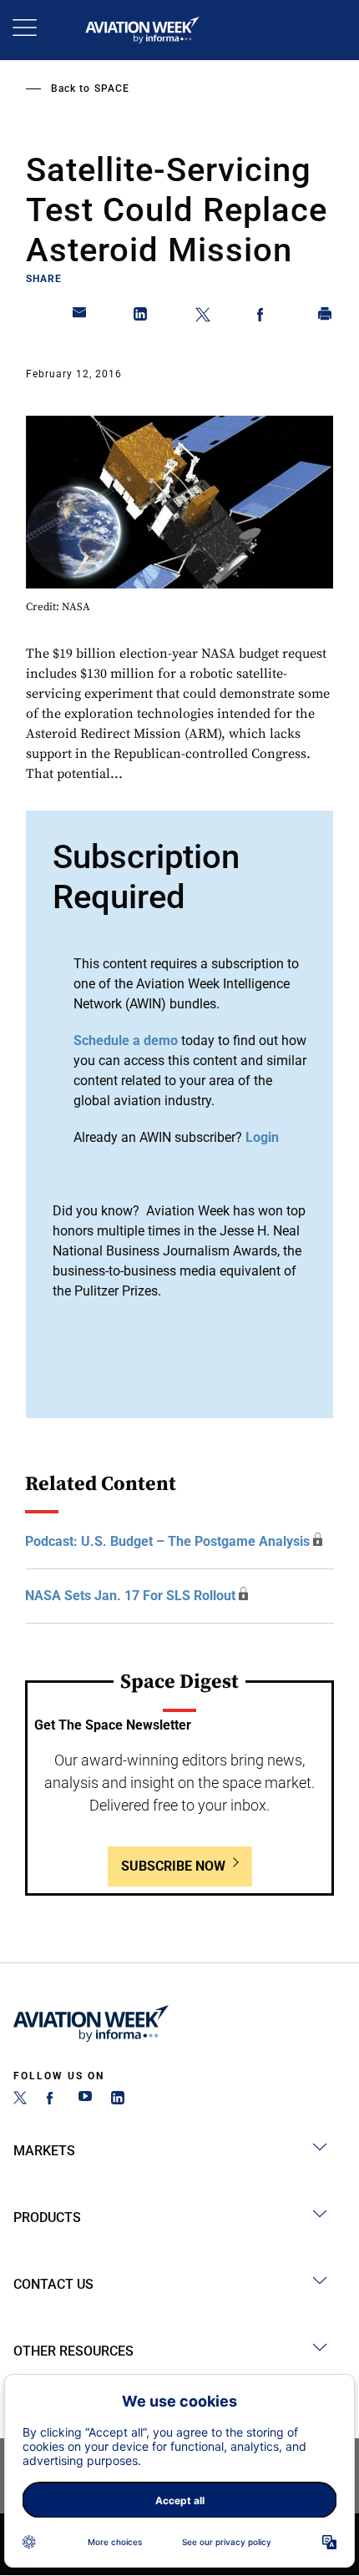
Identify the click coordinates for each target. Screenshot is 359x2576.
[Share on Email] (80, 317)
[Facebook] (53, 2100)
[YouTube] (85, 2100)
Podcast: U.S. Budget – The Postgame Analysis (167, 1541)
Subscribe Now (173, 1866)
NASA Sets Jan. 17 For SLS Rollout (130, 1596)
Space (112, 88)
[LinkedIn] (118, 2100)
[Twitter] (20, 2100)
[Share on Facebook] (264, 317)
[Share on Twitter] (203, 317)
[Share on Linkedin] (141, 317)
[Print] (326, 317)
